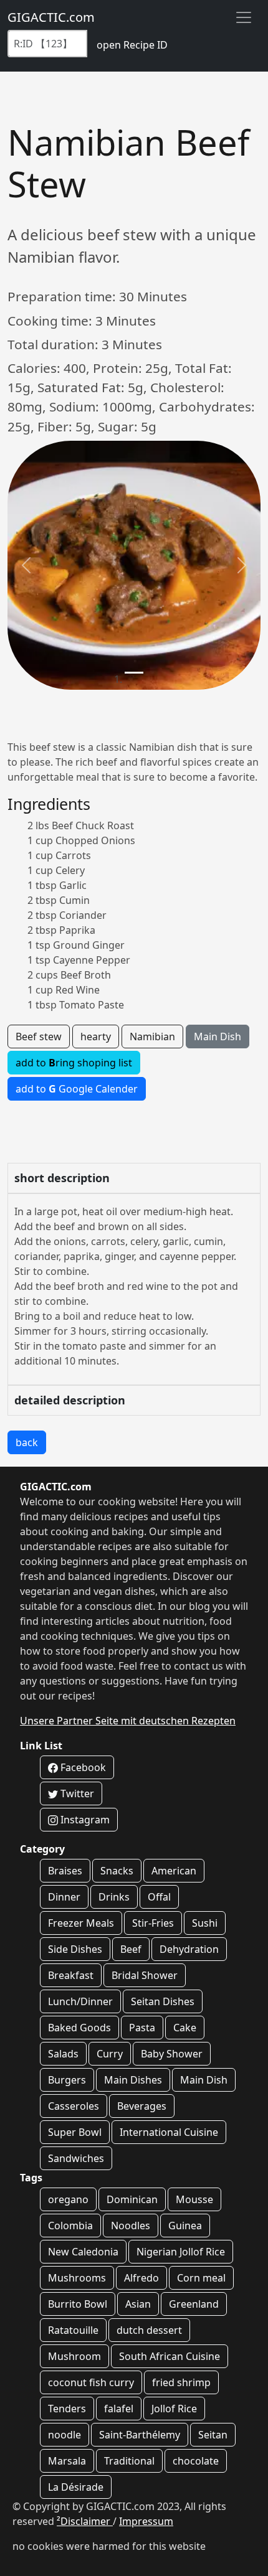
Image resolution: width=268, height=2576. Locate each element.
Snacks (117, 1871)
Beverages (142, 2106)
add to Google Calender (77, 1089)
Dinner (64, 1897)
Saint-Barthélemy (140, 2435)
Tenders (67, 2409)
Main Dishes (133, 2080)
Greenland (194, 2304)
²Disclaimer (85, 2521)
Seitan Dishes (163, 2001)
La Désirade (76, 2487)
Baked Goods (79, 2028)
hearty (96, 1037)
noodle (65, 2435)
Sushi (205, 1923)
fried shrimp (181, 2382)
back (27, 1442)
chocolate (196, 2461)
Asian (138, 2304)
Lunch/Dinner (80, 2001)
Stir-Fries (153, 1923)
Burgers (67, 2080)
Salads (63, 2054)
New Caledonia (83, 2252)
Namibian (152, 1037)
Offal (159, 1897)
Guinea (185, 2226)
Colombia (70, 2226)
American (174, 1871)
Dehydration (189, 1949)
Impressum (146, 2521)
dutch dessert (149, 2330)
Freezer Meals (81, 1923)
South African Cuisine (170, 2356)
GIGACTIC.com (51, 17)
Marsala (67, 2461)
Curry (110, 2054)
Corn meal (201, 2278)
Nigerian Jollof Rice (181, 2252)
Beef (131, 1949)
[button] (26, 565)
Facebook (82, 1767)
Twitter (76, 1793)
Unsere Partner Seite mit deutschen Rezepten (128, 1721)
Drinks (114, 1897)
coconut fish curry (91, 2382)
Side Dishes (75, 1949)
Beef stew (39, 1037)
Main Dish (218, 1037)
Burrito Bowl (78, 2304)
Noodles (131, 2226)
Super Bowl (75, 2132)
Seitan (213, 2435)
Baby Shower (172, 2054)
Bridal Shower (145, 1975)
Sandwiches (76, 2158)
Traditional (129, 2461)
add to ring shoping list (74, 1063)
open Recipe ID (132, 45)
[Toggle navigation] (244, 17)
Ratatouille (73, 2330)
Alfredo (141, 2278)
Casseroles (74, 2106)
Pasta (142, 2028)
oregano (68, 2199)
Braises (65, 1871)
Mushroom (74, 2356)
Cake (185, 2028)
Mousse (194, 2199)
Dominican (132, 2199)
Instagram (84, 1820)
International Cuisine (169, 2132)
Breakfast (71, 1975)
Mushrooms (77, 2278)
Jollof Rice (174, 2409)
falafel (119, 2409)
